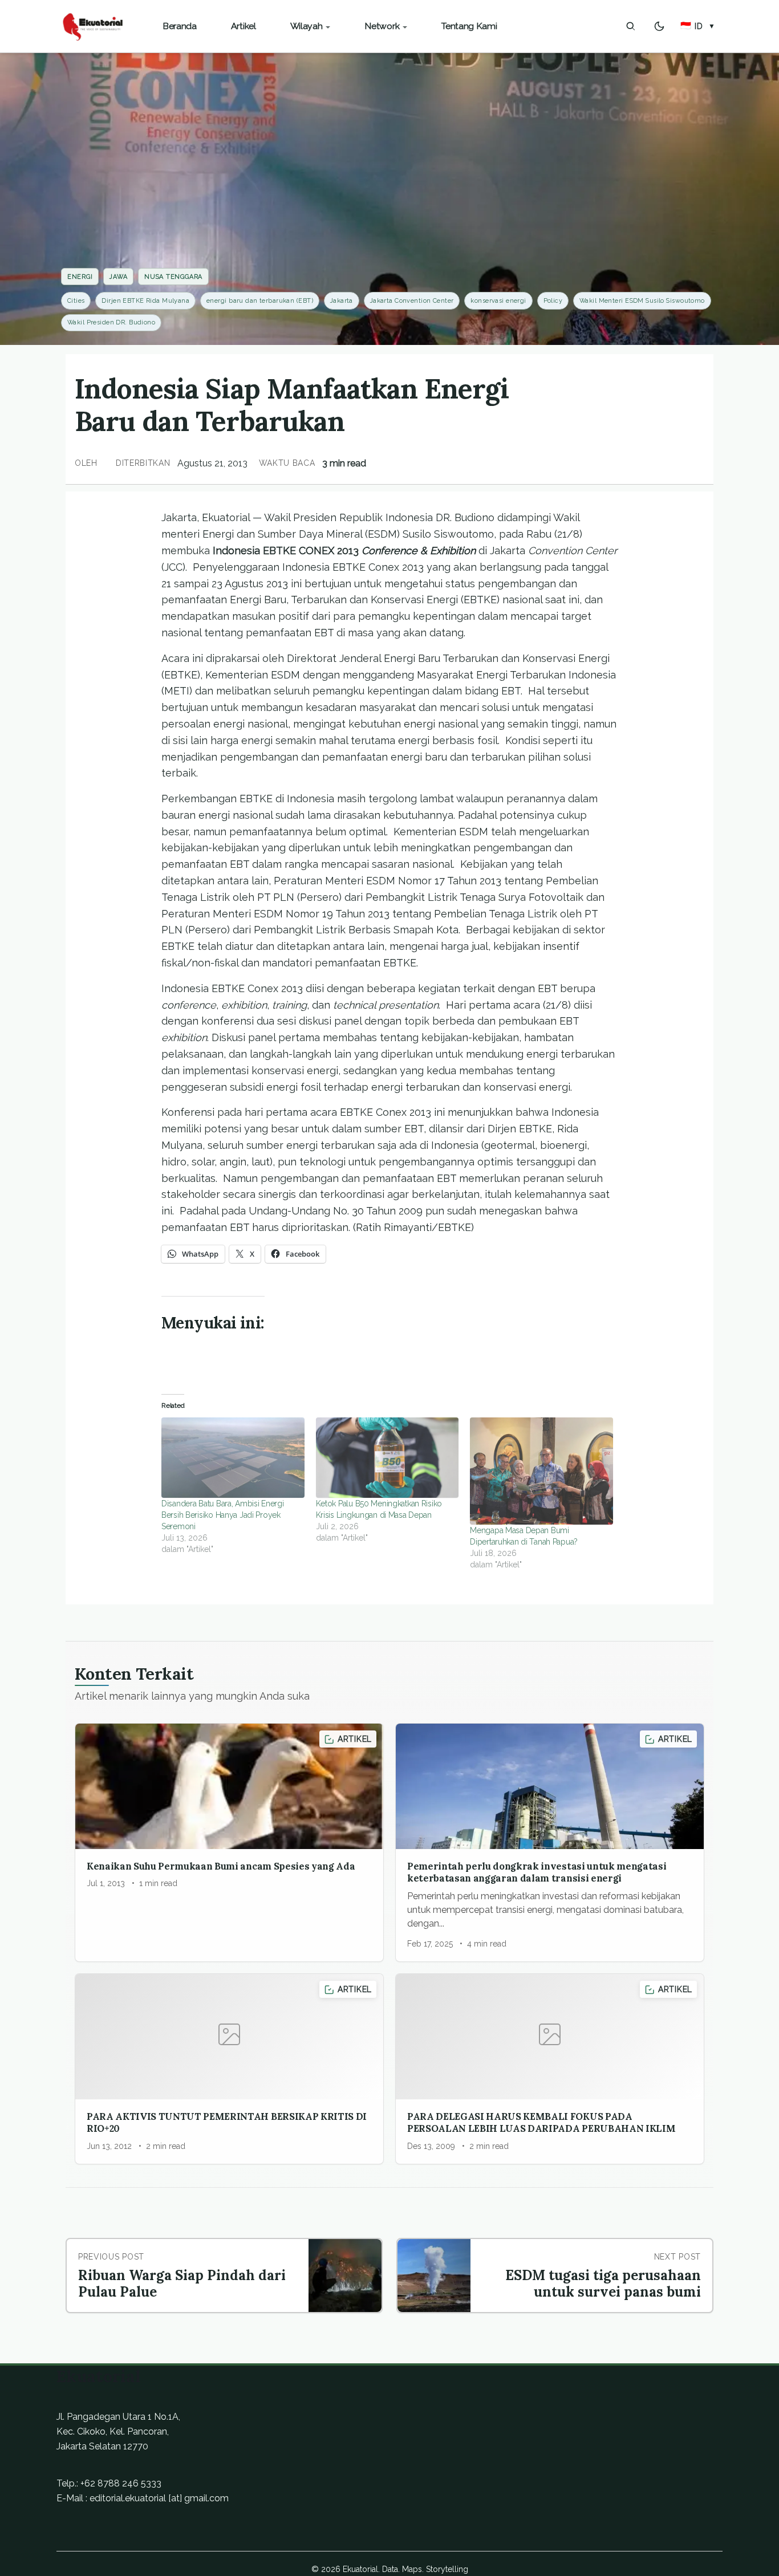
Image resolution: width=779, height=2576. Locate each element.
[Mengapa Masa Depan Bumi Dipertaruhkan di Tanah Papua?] (541, 1471)
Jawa (118, 277)
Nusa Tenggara (173, 277)
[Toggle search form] (631, 26)
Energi (80, 277)
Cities (76, 301)
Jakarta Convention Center (412, 301)
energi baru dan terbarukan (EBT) (260, 301)
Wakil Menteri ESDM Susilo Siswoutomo (642, 301)
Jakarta (342, 301)
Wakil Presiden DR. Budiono (111, 322)
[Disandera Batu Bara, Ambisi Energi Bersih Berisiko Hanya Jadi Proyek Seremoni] (233, 1458)
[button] (698, 26)
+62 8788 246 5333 (121, 2483)
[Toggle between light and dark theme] (659, 26)
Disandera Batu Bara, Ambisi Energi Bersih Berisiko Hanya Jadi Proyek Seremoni (222, 1515)
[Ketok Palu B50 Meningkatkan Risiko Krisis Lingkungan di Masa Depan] (388, 1458)
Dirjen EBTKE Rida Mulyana (145, 301)
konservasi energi (498, 301)
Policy (553, 301)
